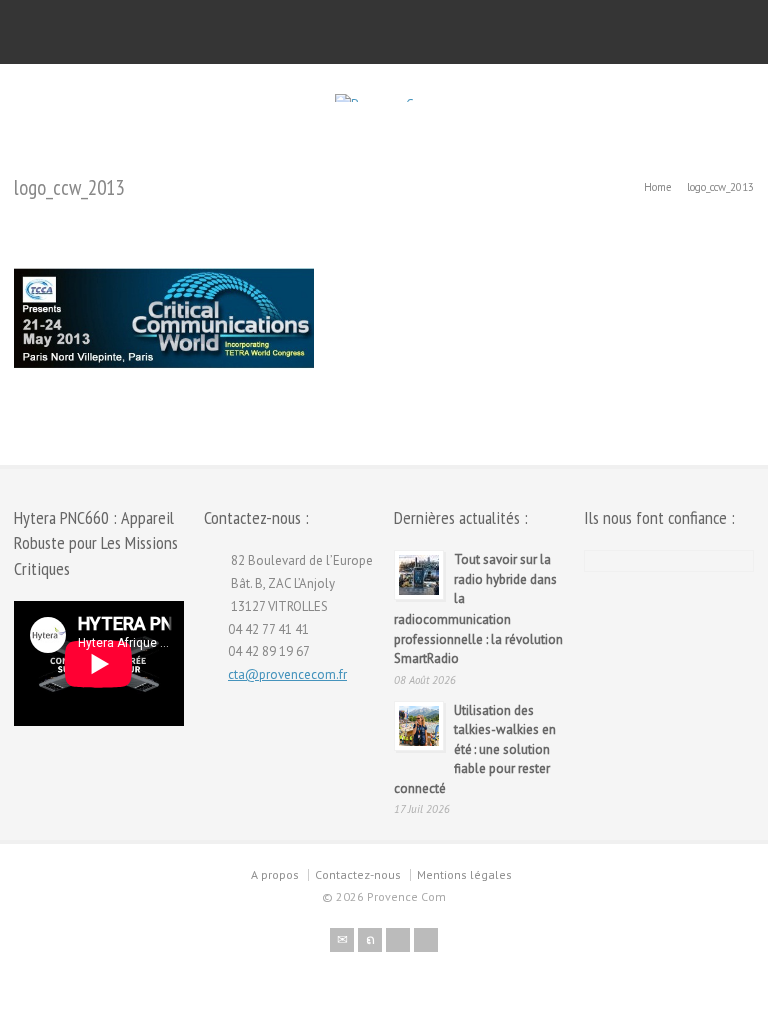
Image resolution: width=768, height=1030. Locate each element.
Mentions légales (464, 874)
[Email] (342, 940)
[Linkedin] (426, 940)
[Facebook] (398, 940)
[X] (370, 940)
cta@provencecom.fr (287, 674)
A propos (275, 874)
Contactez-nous (358, 874)
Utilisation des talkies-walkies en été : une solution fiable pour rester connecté (475, 749)
